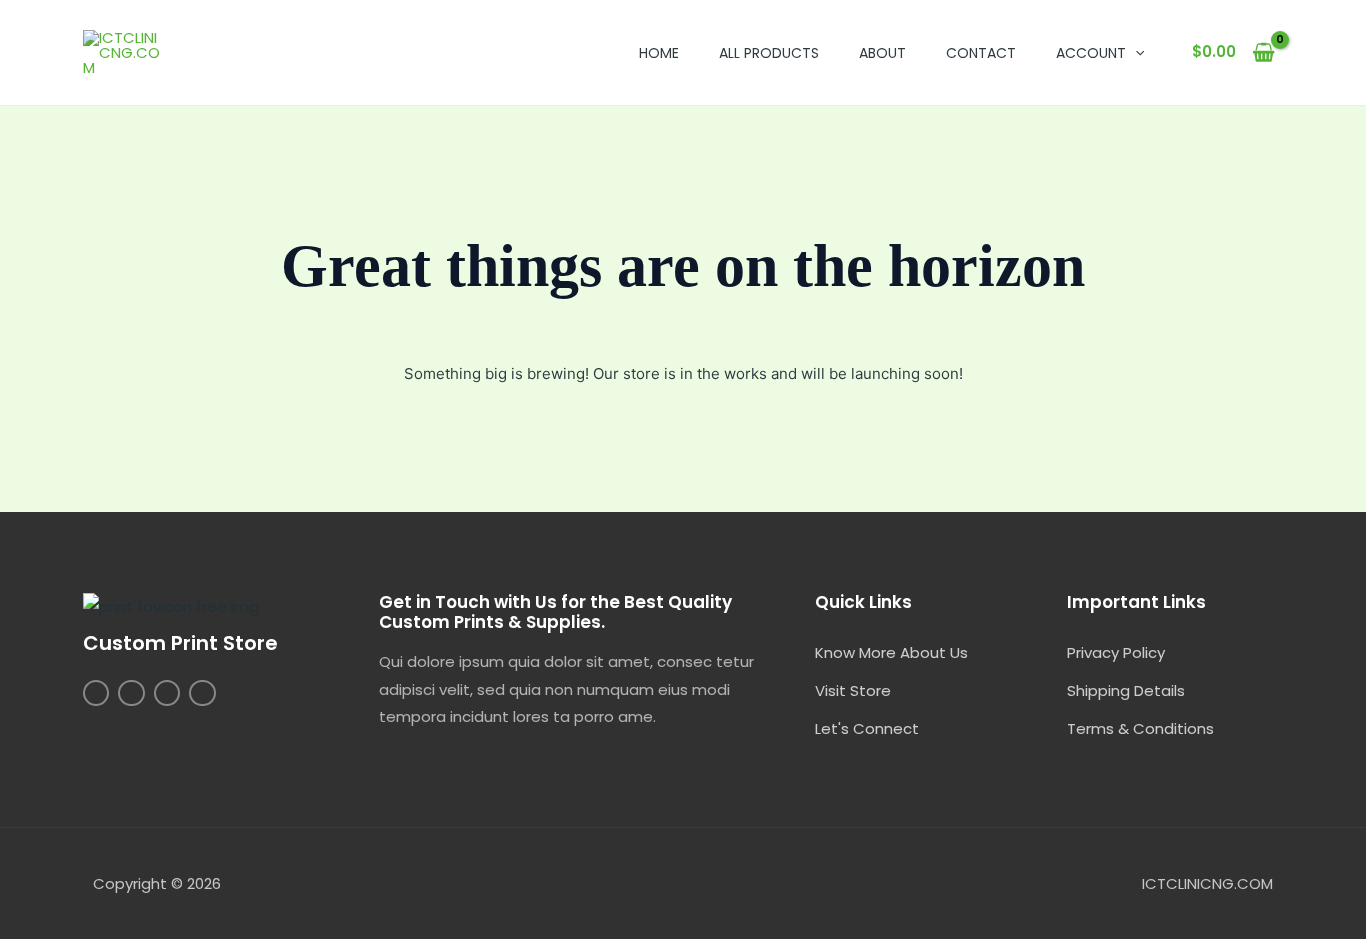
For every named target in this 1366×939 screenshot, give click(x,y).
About (882, 53)
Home (659, 53)
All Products (769, 53)
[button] (1135, 53)
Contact (981, 53)
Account (1091, 53)
